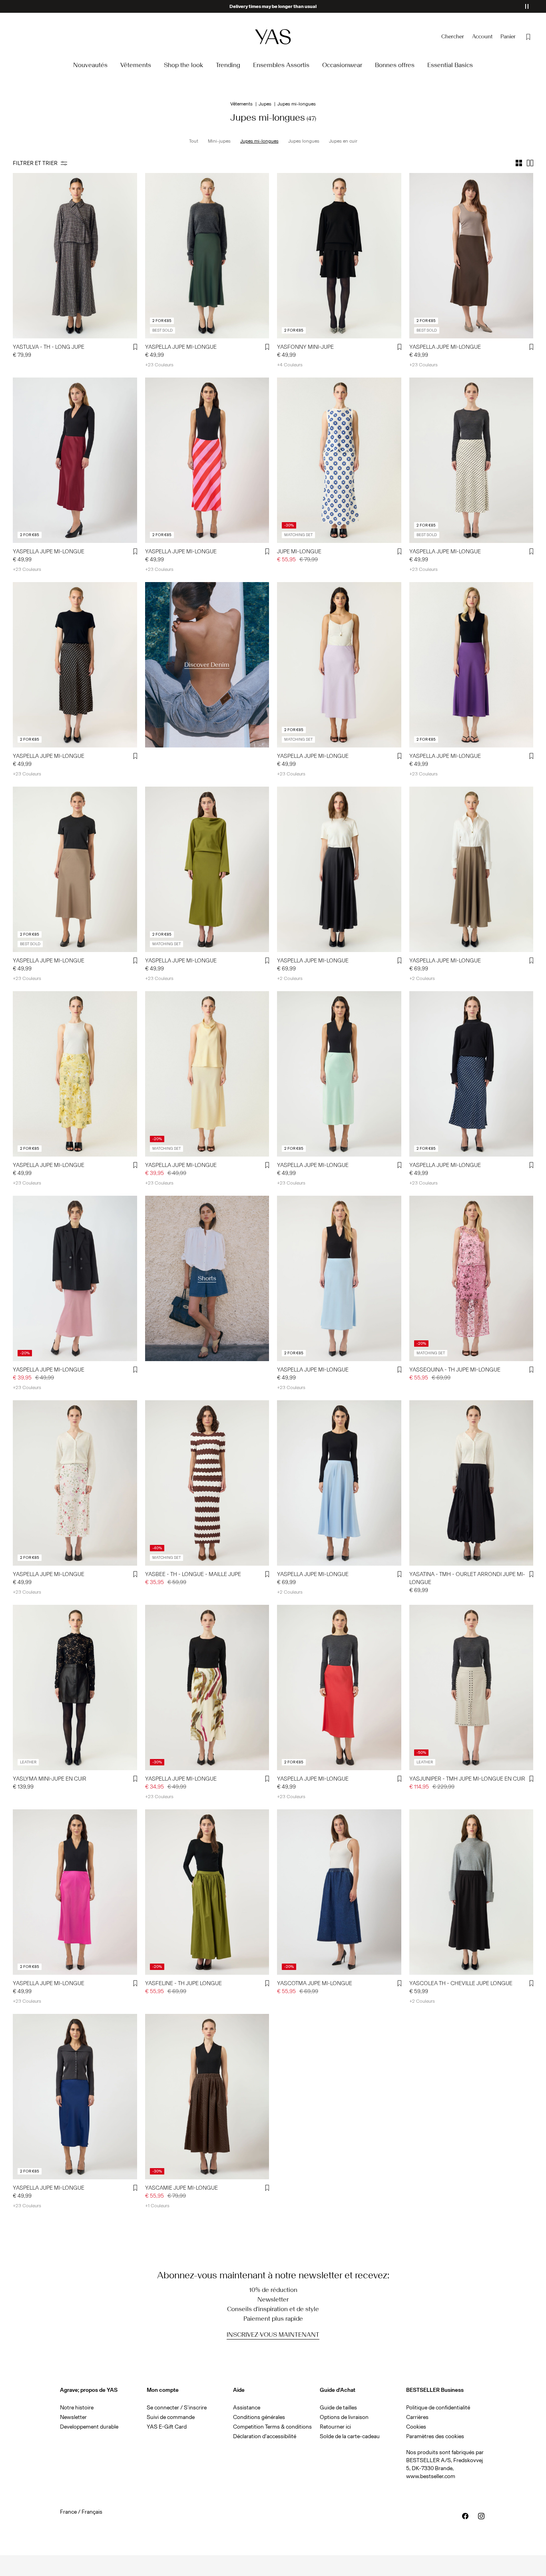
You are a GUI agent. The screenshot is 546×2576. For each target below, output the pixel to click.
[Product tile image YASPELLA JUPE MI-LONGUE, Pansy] (471, 665)
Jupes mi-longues (259, 141)
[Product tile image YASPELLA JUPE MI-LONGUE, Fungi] (75, 869)
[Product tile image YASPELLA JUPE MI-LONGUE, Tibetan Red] (75, 460)
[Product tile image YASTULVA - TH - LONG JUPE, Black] (75, 256)
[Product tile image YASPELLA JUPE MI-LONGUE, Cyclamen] (207, 460)
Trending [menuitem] (228, 65)
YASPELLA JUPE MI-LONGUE (181, 347)
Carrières (417, 2417)
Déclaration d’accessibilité (265, 2436)
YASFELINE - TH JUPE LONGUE (183, 1983)
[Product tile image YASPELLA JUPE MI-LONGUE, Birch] (471, 460)
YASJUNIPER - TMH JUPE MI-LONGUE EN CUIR (467, 1779)
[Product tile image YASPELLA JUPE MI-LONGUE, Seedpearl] (207, 1688)
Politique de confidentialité (438, 2408)
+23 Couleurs (159, 365)
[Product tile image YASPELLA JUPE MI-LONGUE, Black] (75, 665)
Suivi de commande (171, 2417)
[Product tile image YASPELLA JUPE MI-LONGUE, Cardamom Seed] (207, 869)
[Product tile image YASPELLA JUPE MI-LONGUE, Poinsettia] (339, 1688)
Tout (194, 141)
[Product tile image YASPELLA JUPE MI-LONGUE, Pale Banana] (75, 1074)
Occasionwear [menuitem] (342, 65)
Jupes (265, 104)
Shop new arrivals (273, 6)
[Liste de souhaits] (528, 37)
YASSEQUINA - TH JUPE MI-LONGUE (455, 1370)
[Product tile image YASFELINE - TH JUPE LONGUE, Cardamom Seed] (207, 1892)
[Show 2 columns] (530, 163)
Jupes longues (304, 141)
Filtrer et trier (35, 163)
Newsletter (73, 2417)
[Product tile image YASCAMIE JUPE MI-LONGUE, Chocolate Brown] (207, 2097)
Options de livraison (344, 2417)
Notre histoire (77, 2408)
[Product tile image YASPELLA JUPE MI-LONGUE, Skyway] (339, 1278)
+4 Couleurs (290, 365)
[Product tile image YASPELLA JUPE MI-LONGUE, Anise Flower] (207, 1074)
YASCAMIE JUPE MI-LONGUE (181, 2188)
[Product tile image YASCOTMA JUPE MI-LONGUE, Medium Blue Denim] (339, 1892)
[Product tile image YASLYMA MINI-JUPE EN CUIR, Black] (75, 1688)
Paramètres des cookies (435, 2436)
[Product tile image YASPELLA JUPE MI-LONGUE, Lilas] (75, 1278)
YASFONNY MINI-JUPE (305, 347)
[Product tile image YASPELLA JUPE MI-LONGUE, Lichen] (339, 1074)
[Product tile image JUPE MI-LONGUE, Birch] (339, 460)
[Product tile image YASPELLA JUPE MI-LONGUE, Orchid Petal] (339, 665)
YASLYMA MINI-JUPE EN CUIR (50, 1779)
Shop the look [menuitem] (183, 65)
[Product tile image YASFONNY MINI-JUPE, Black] (339, 256)
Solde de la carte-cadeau (350, 2436)
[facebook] (465, 2516)
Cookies (416, 2427)
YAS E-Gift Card (167, 2427)
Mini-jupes (219, 141)
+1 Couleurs (157, 2206)
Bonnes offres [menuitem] (395, 65)
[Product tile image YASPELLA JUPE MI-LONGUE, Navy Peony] (75, 2097)
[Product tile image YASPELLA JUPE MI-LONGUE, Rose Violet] (75, 1892)
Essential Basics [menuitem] (450, 65)
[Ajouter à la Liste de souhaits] (136, 347)
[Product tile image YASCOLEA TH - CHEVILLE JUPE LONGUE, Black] (471, 1892)
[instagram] (481, 2516)
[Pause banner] (527, 6)
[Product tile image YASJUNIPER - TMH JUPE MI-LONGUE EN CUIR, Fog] (471, 1688)
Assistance (247, 2408)
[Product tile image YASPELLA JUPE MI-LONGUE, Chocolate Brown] (471, 256)
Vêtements (241, 104)
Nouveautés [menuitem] (90, 65)
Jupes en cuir (343, 141)
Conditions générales (259, 2417)
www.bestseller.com (431, 2476)
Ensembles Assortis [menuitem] (281, 65)
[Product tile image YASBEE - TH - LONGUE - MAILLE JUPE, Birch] (207, 1483)
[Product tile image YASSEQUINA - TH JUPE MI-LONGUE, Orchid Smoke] (471, 1278)
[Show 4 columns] (519, 163)
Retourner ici (335, 2427)
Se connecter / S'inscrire (177, 2408)
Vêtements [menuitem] (136, 65)
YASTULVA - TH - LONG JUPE (49, 347)
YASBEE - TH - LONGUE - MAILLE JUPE (193, 1574)
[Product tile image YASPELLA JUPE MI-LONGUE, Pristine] (75, 1483)
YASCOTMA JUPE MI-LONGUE (315, 1983)
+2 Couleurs (290, 978)
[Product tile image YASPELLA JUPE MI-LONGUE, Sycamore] (207, 256)
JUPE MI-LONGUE (299, 552)
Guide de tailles (338, 2408)
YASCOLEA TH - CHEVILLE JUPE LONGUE (461, 1983)
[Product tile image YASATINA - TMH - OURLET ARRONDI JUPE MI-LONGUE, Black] (471, 1483)
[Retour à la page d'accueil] (273, 37)
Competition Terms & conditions (272, 2427)
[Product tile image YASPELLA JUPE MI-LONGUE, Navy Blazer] (471, 1074)
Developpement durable (89, 2427)
